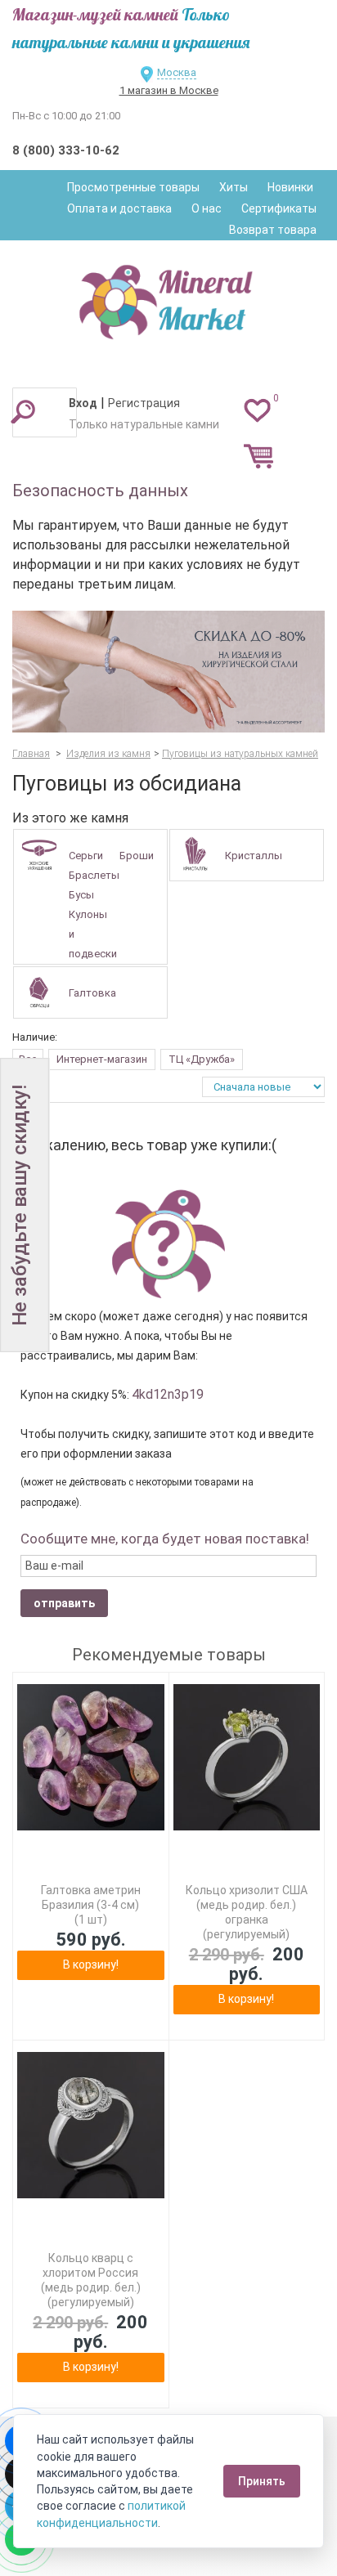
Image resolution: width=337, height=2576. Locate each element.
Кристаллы (254, 856)
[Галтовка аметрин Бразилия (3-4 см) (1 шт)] (91, 1758)
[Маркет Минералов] (168, 298)
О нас (207, 208)
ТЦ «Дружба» (202, 1059)
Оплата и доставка (119, 208)
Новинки (290, 187)
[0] (257, 410)
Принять (262, 2481)
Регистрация (144, 403)
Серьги (86, 856)
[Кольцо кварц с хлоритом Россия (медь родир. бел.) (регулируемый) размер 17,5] (91, 2126)
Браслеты (94, 875)
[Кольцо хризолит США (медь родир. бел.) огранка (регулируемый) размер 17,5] (247, 1758)
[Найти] (23, 411)
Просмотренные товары (133, 187)
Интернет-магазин (102, 1059)
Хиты (234, 187)
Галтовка (92, 993)
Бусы (81, 895)
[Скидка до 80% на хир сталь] (168, 672)
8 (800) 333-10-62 (66, 150)
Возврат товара (273, 230)
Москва (177, 72)
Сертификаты (279, 208)
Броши (137, 856)
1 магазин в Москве (169, 90)
